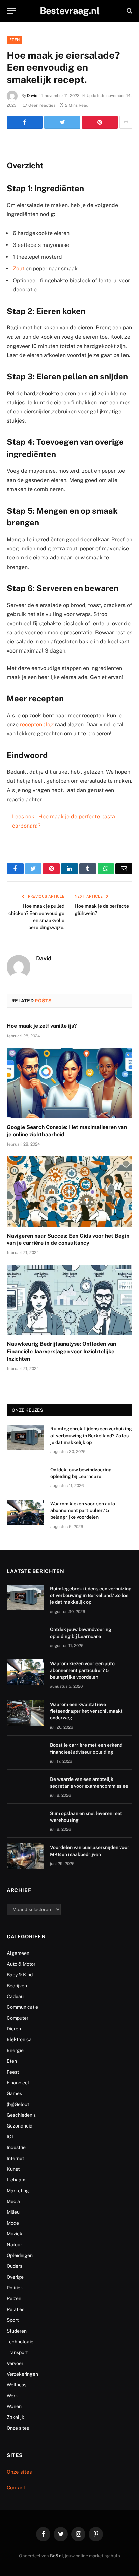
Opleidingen (20, 2255)
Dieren (14, 2029)
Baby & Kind (20, 1975)
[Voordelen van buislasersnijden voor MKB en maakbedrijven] (25, 1856)
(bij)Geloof (18, 2104)
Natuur (14, 2245)
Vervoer (15, 2363)
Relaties (16, 2309)
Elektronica (19, 2039)
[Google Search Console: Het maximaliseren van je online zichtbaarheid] (69, 1083)
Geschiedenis (21, 2115)
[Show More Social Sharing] (126, 122)
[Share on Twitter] (62, 122)
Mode (13, 2223)
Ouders (15, 2266)
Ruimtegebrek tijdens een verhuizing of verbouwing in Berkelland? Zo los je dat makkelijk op (91, 1436)
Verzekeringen (22, 2374)
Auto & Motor (21, 1964)
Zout (19, 269)
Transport (17, 2352)
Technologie (20, 2342)
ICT (10, 2137)
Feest (13, 2072)
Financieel (18, 2083)
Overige (15, 2277)
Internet (15, 2158)
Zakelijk (16, 2417)
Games (14, 2093)
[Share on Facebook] (25, 122)
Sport (13, 2320)
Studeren (17, 2331)
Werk (12, 2396)
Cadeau (15, 1996)
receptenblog (37, 725)
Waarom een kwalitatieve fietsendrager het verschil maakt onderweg (86, 1711)
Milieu (13, 2212)
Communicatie (22, 2007)
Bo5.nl (57, 2556)
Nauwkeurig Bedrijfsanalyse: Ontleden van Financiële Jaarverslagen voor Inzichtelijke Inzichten (61, 1351)
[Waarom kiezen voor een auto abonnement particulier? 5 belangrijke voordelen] (26, 1512)
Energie (15, 2050)
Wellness (17, 2385)
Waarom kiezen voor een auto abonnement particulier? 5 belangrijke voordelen (83, 1510)
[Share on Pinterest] (100, 122)
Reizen (14, 2298)
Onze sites (18, 2428)
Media (13, 2201)
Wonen (14, 2406)
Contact (16, 2487)
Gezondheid (20, 2126)
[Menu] (11, 11)
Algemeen (18, 1953)
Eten (15, 40)
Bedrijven (17, 1986)
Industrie (16, 2147)
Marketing (18, 2191)
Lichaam (16, 2180)
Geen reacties (42, 105)
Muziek (15, 2234)
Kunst (13, 2169)
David (32, 96)
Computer (18, 2018)
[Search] (129, 11)
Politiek (15, 2288)
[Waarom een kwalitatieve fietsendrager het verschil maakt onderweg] (25, 1713)
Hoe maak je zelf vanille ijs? (42, 1026)
